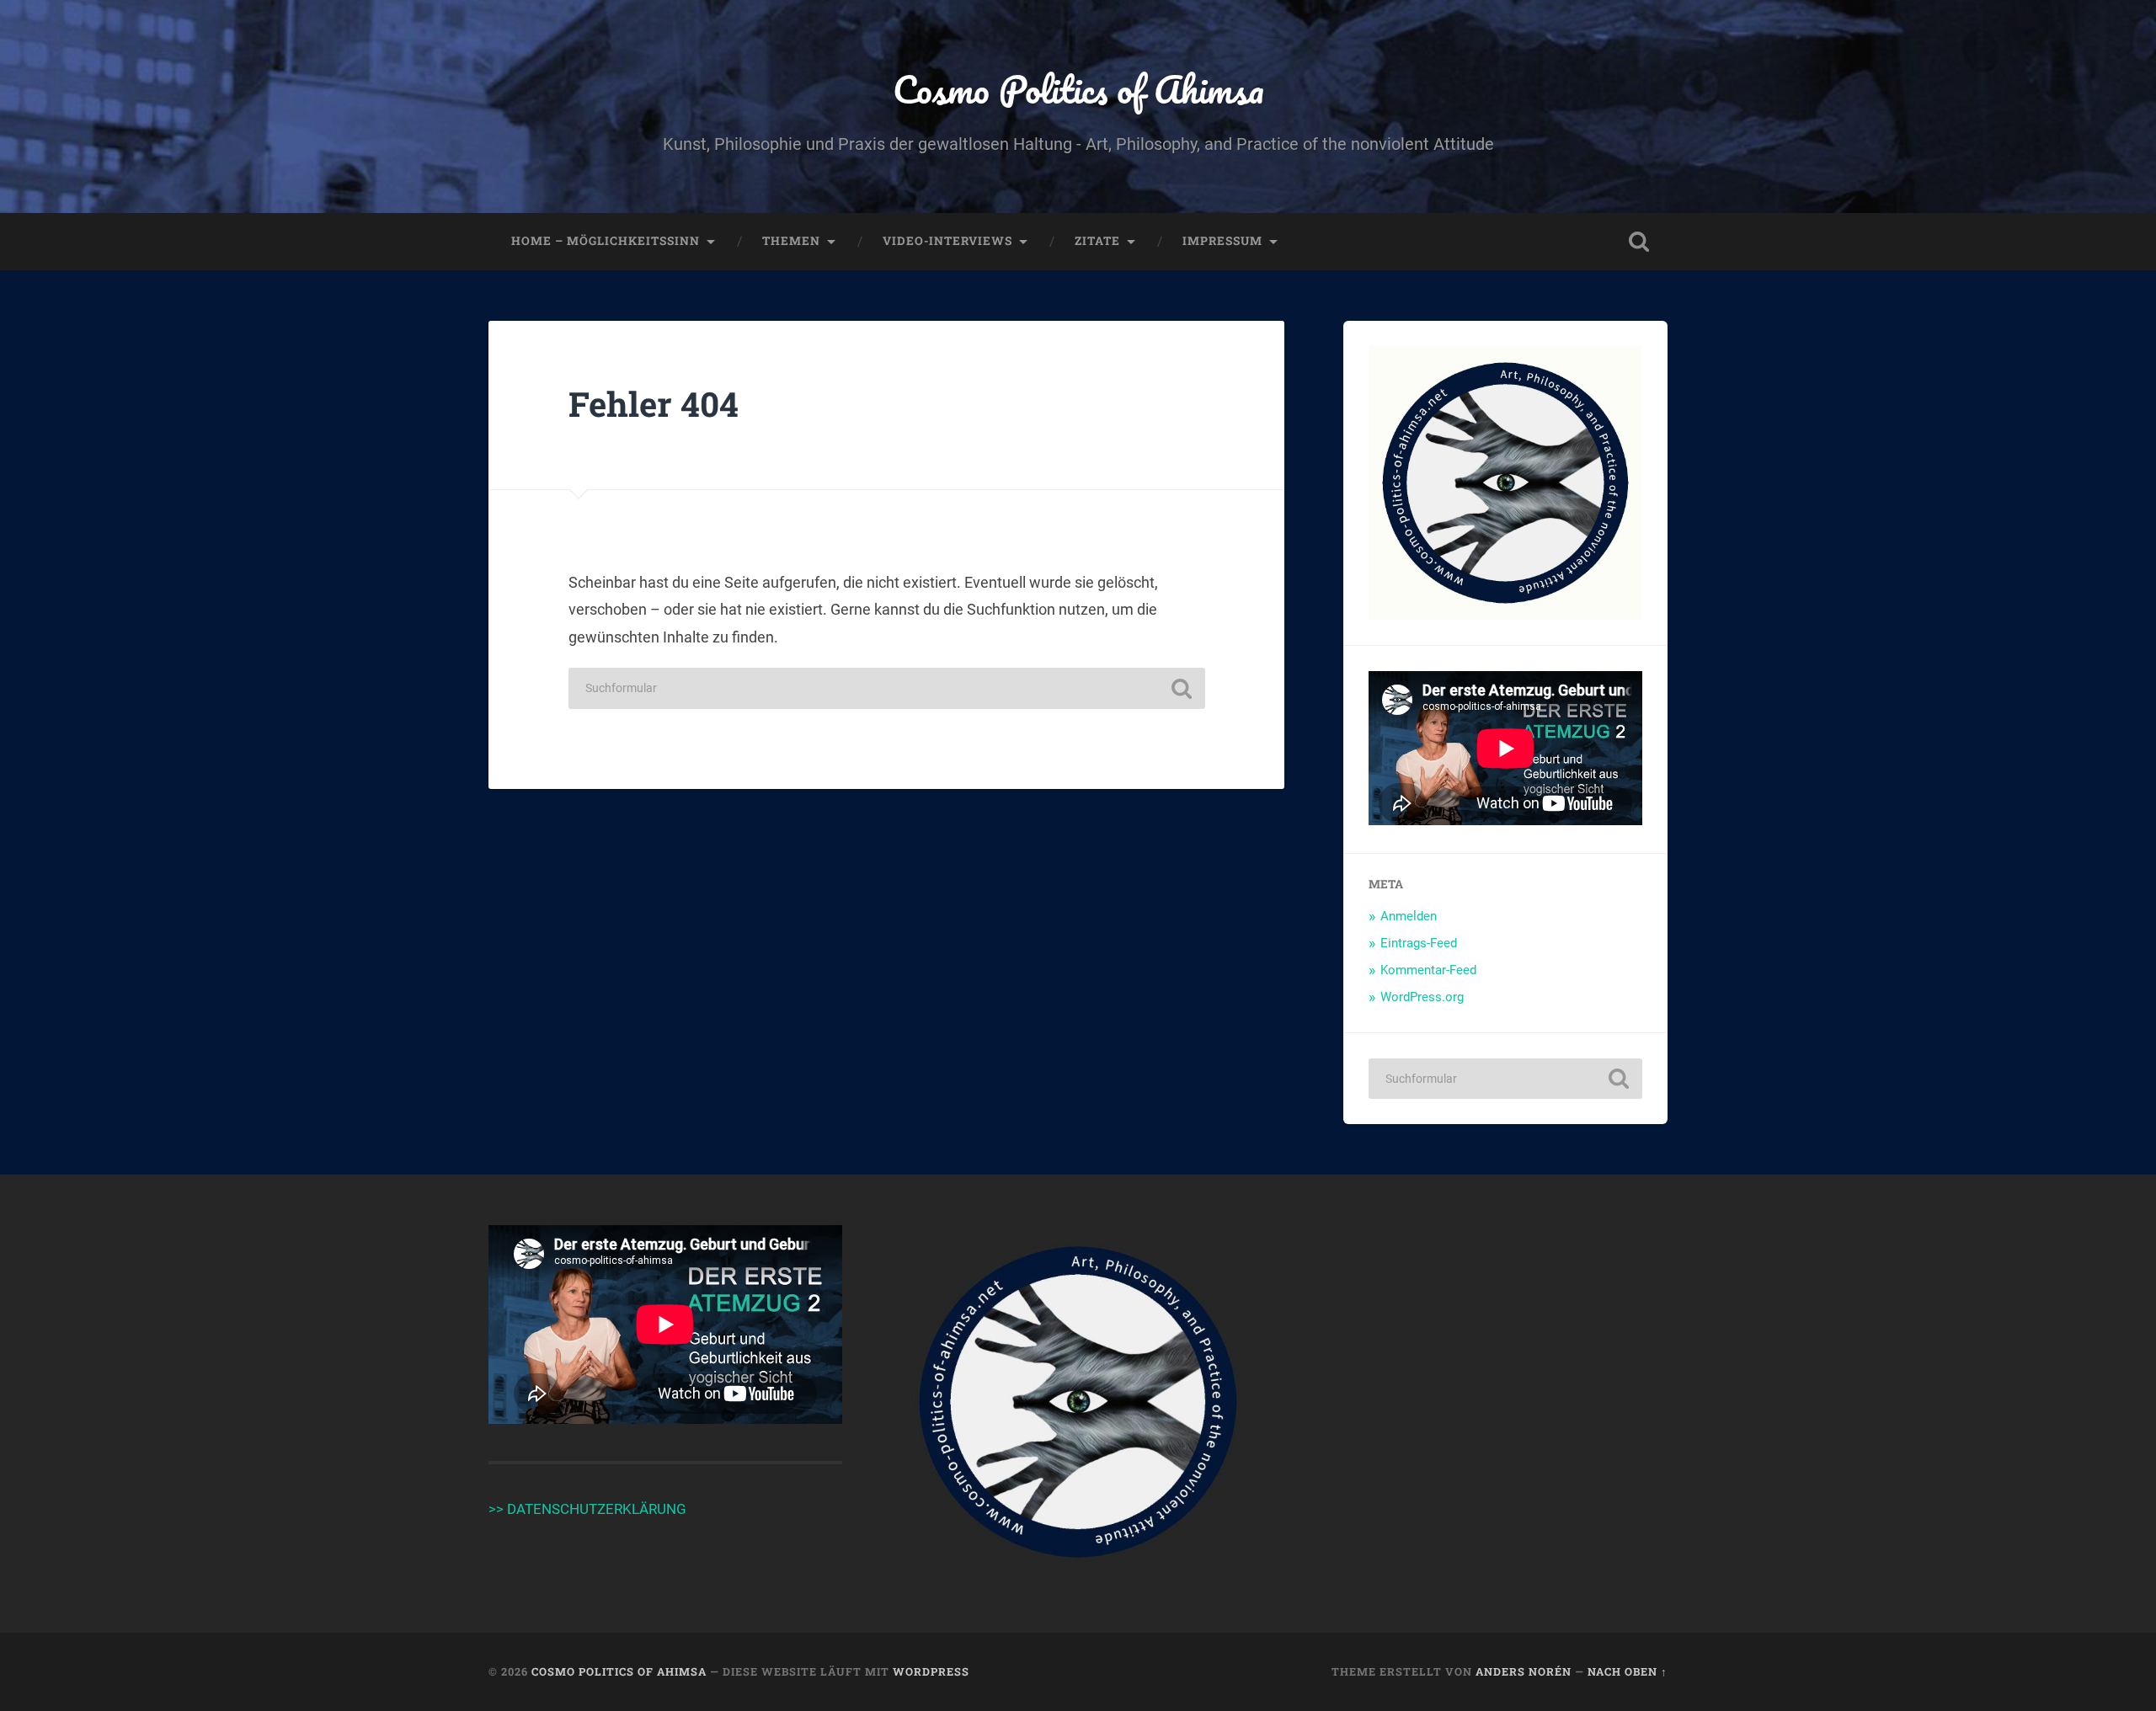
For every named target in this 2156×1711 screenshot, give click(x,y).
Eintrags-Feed (1419, 943)
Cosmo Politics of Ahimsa (1078, 89)
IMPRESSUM (1222, 241)
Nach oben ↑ (1628, 1671)
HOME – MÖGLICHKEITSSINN (606, 241)
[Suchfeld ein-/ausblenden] (1639, 242)
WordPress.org (1422, 997)
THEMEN (791, 241)
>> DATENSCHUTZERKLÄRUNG (587, 1509)
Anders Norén (1524, 1671)
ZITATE (1097, 241)
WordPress (931, 1671)
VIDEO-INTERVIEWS (947, 241)
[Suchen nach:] (887, 688)
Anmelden (1409, 916)
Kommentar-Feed (1428, 970)
